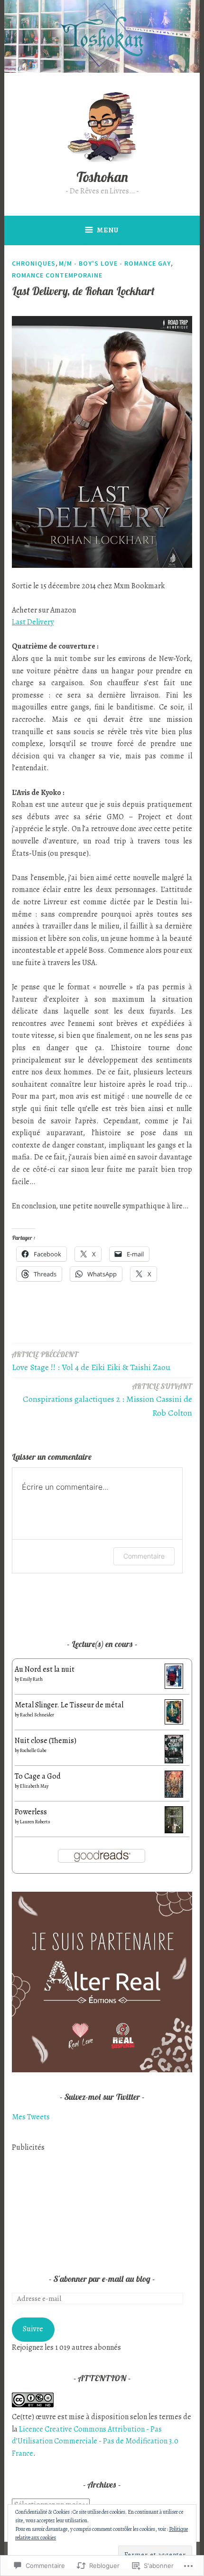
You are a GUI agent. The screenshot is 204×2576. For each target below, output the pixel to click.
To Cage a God (38, 1776)
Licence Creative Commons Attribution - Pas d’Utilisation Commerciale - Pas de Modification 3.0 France (95, 2441)
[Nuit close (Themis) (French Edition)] (174, 1762)
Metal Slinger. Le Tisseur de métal (69, 1705)
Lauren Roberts (35, 1822)
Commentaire (144, 1556)
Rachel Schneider (37, 1715)
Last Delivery (33, 622)
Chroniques (34, 263)
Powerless (31, 1812)
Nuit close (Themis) (46, 1741)
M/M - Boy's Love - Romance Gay (115, 263)
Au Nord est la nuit (45, 1669)
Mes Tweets (31, 2117)
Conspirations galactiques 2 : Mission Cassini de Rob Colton (107, 1400)
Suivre (33, 2329)
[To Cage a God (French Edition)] (174, 1795)
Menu (108, 230)
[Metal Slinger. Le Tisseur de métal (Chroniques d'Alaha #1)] (174, 1722)
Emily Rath (31, 1679)
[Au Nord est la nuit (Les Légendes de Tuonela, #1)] (174, 1686)
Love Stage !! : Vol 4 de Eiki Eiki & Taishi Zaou (91, 1361)
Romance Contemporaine (57, 275)
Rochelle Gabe (33, 1750)
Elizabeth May (34, 1786)
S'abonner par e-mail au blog (102, 2279)
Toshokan (102, 177)
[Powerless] (174, 1831)
